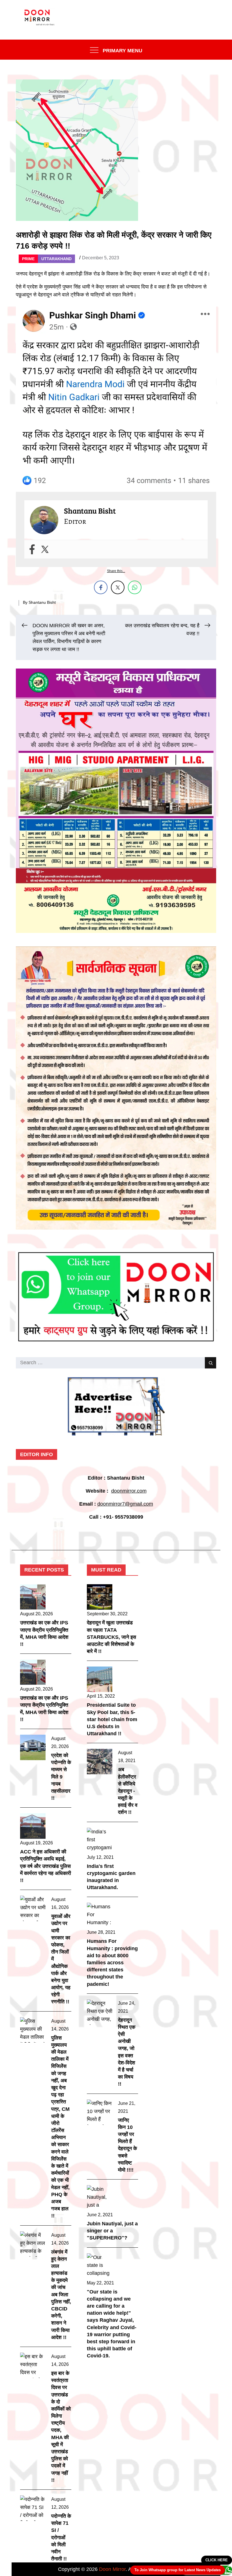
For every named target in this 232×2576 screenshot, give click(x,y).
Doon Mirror (112, 2569)
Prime (28, 259)
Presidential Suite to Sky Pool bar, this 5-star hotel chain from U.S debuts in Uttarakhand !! (112, 1719)
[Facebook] (32, 549)
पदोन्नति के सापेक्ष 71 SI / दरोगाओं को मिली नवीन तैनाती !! (61, 2537)
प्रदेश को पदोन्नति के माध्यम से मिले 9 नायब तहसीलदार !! (61, 1777)
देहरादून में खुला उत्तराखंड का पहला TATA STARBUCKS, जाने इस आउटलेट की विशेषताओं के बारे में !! (111, 1637)
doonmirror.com (129, 1491)
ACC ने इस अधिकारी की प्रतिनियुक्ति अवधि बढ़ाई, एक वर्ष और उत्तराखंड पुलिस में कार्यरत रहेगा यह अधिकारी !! (46, 1866)
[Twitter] (45, 549)
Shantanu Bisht (42, 602)
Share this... (116, 571)
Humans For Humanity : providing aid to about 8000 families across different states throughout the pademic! (112, 1962)
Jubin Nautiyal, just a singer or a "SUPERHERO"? (112, 2231)
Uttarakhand (56, 259)
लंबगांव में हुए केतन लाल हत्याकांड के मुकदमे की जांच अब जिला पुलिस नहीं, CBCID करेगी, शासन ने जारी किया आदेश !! (61, 2295)
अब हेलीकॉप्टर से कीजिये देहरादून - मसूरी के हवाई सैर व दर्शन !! (128, 1791)
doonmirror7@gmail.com (125, 1504)
